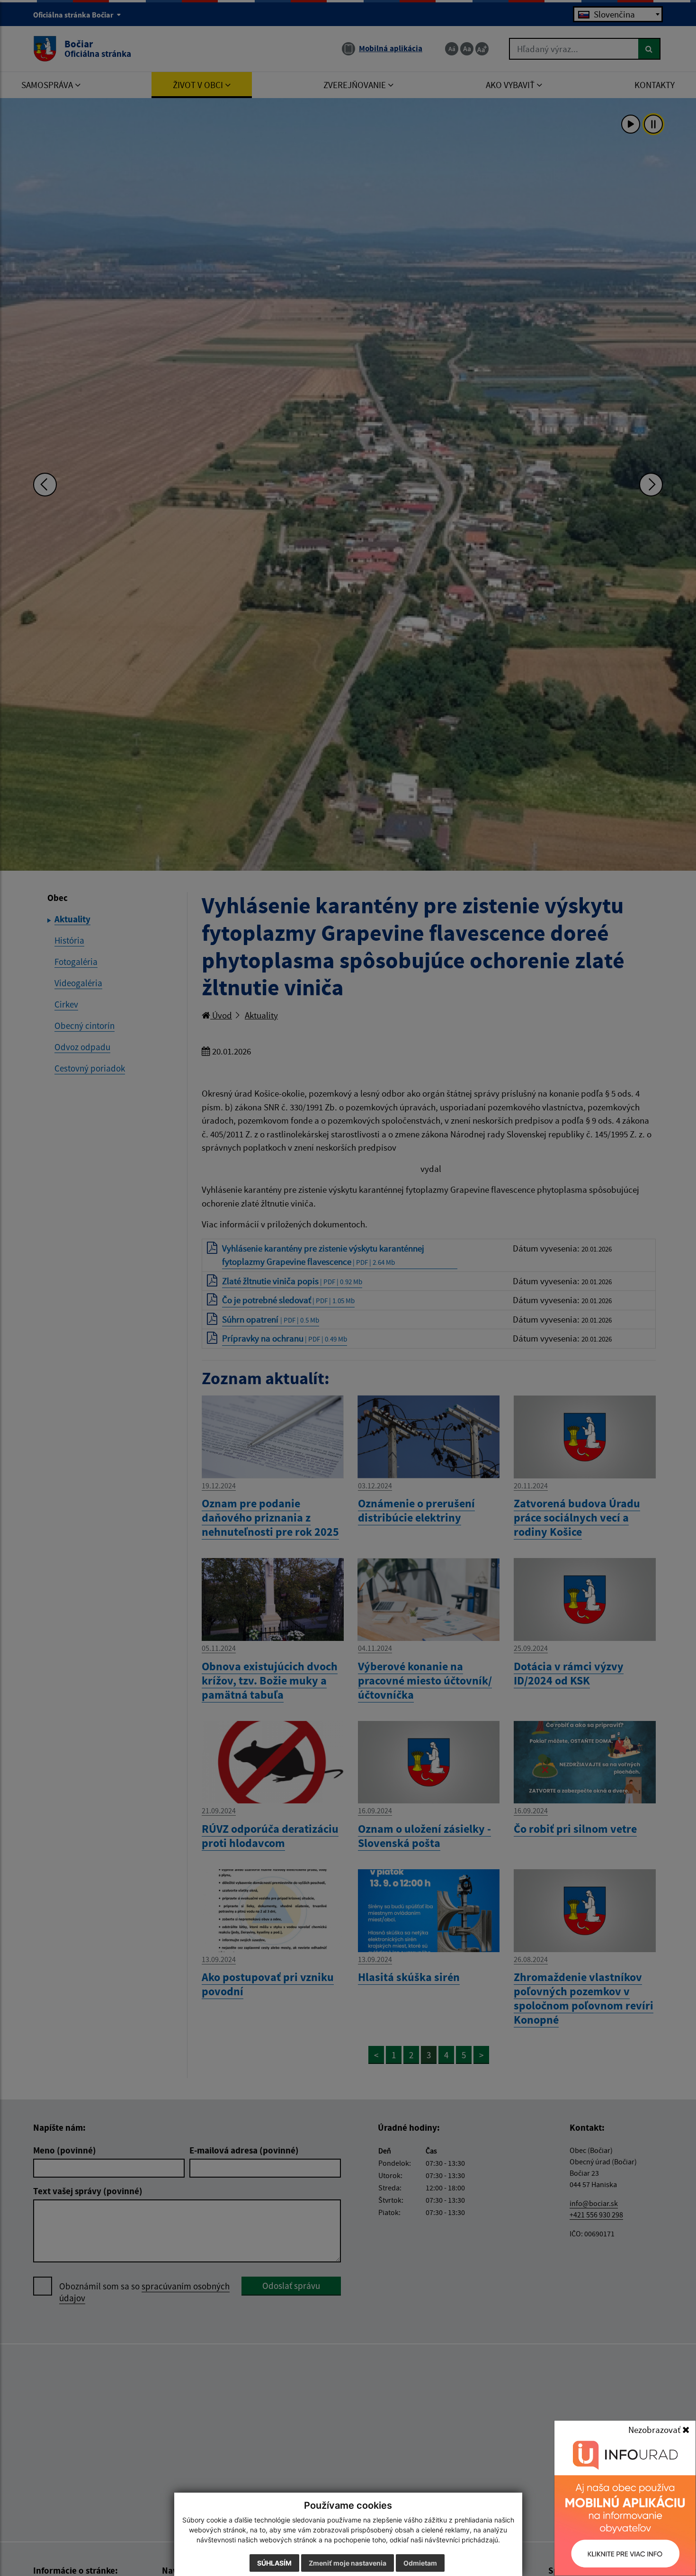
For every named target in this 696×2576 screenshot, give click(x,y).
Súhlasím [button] (274, 2563)
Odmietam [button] (420, 2563)
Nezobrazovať (655, 2430)
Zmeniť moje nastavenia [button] (348, 2563)
